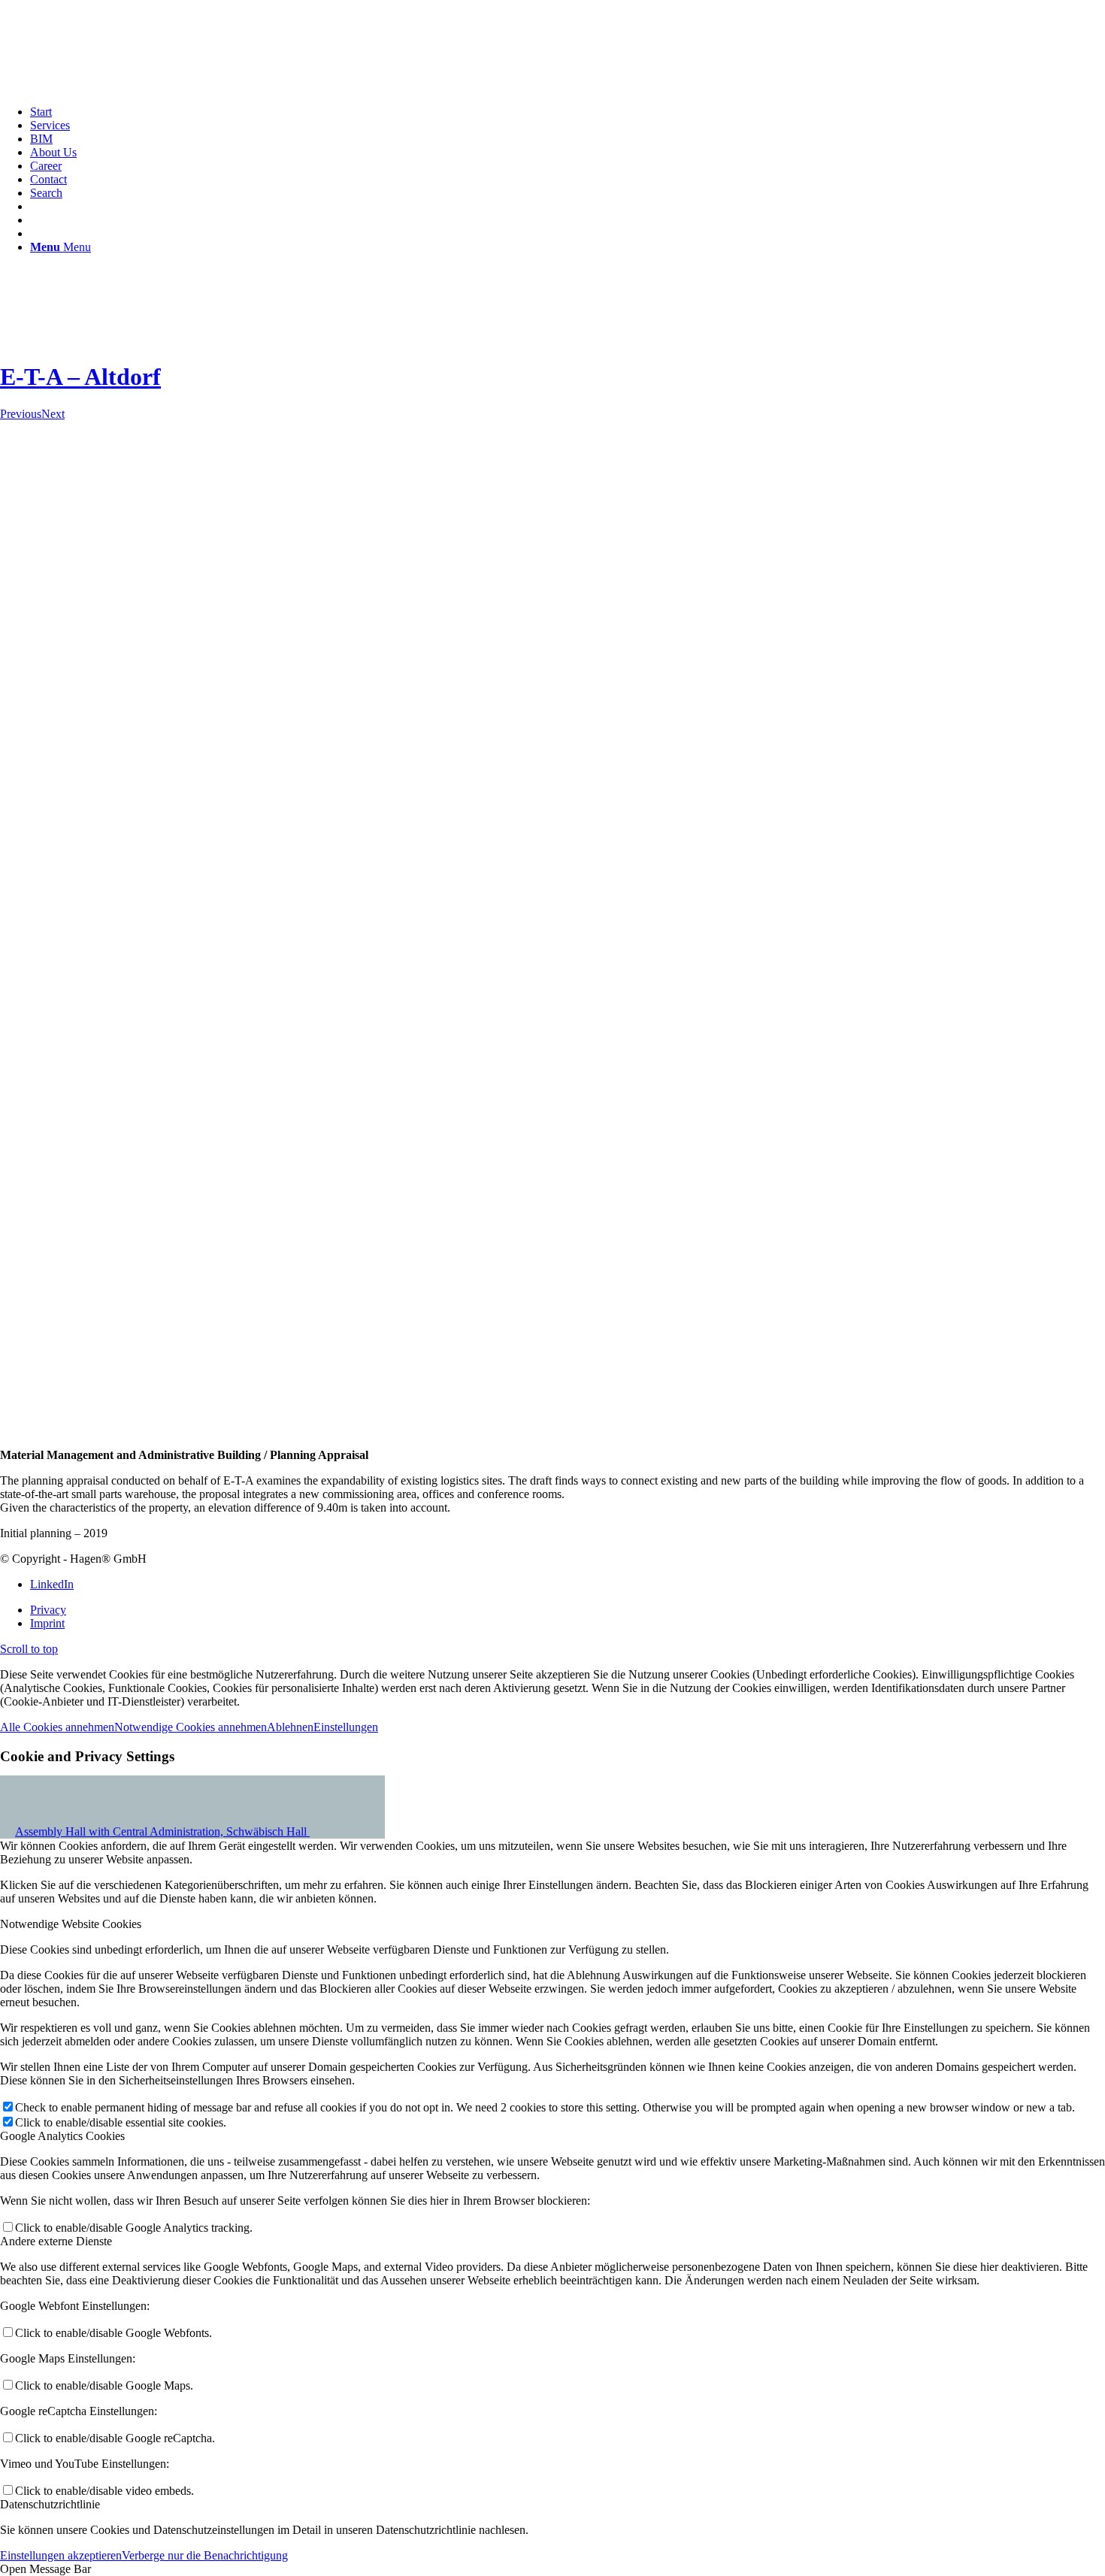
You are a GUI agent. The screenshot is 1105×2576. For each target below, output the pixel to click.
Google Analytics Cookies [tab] (62, 2136)
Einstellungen (346, 1727)
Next (53, 414)
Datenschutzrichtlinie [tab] (50, 2504)
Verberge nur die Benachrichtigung (205, 2555)
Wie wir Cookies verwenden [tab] (68, 1820)
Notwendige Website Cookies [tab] (71, 1924)
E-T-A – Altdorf (80, 377)
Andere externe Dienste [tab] (56, 2241)
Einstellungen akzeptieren (61, 2555)
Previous (21, 414)
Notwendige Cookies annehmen (191, 1727)
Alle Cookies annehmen (57, 1727)
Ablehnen (290, 1727)
